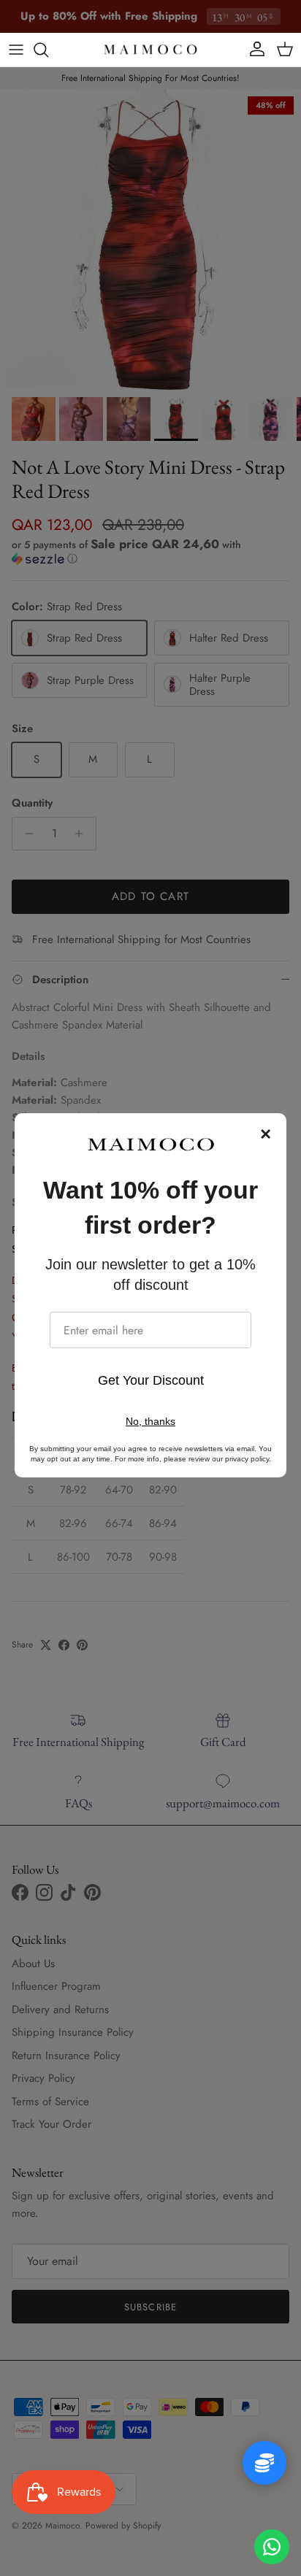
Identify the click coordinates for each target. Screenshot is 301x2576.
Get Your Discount (151, 1380)
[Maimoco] (150, 50)
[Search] (48, 50)
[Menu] (16, 50)
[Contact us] (272, 2547)
